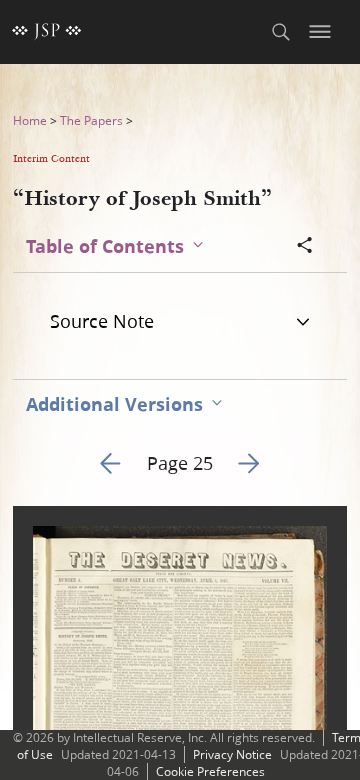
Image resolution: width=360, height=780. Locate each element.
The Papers (91, 120)
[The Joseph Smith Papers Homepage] (47, 32)
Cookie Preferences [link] (210, 771)
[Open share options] (305, 247)
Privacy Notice (232, 754)
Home (30, 120)
